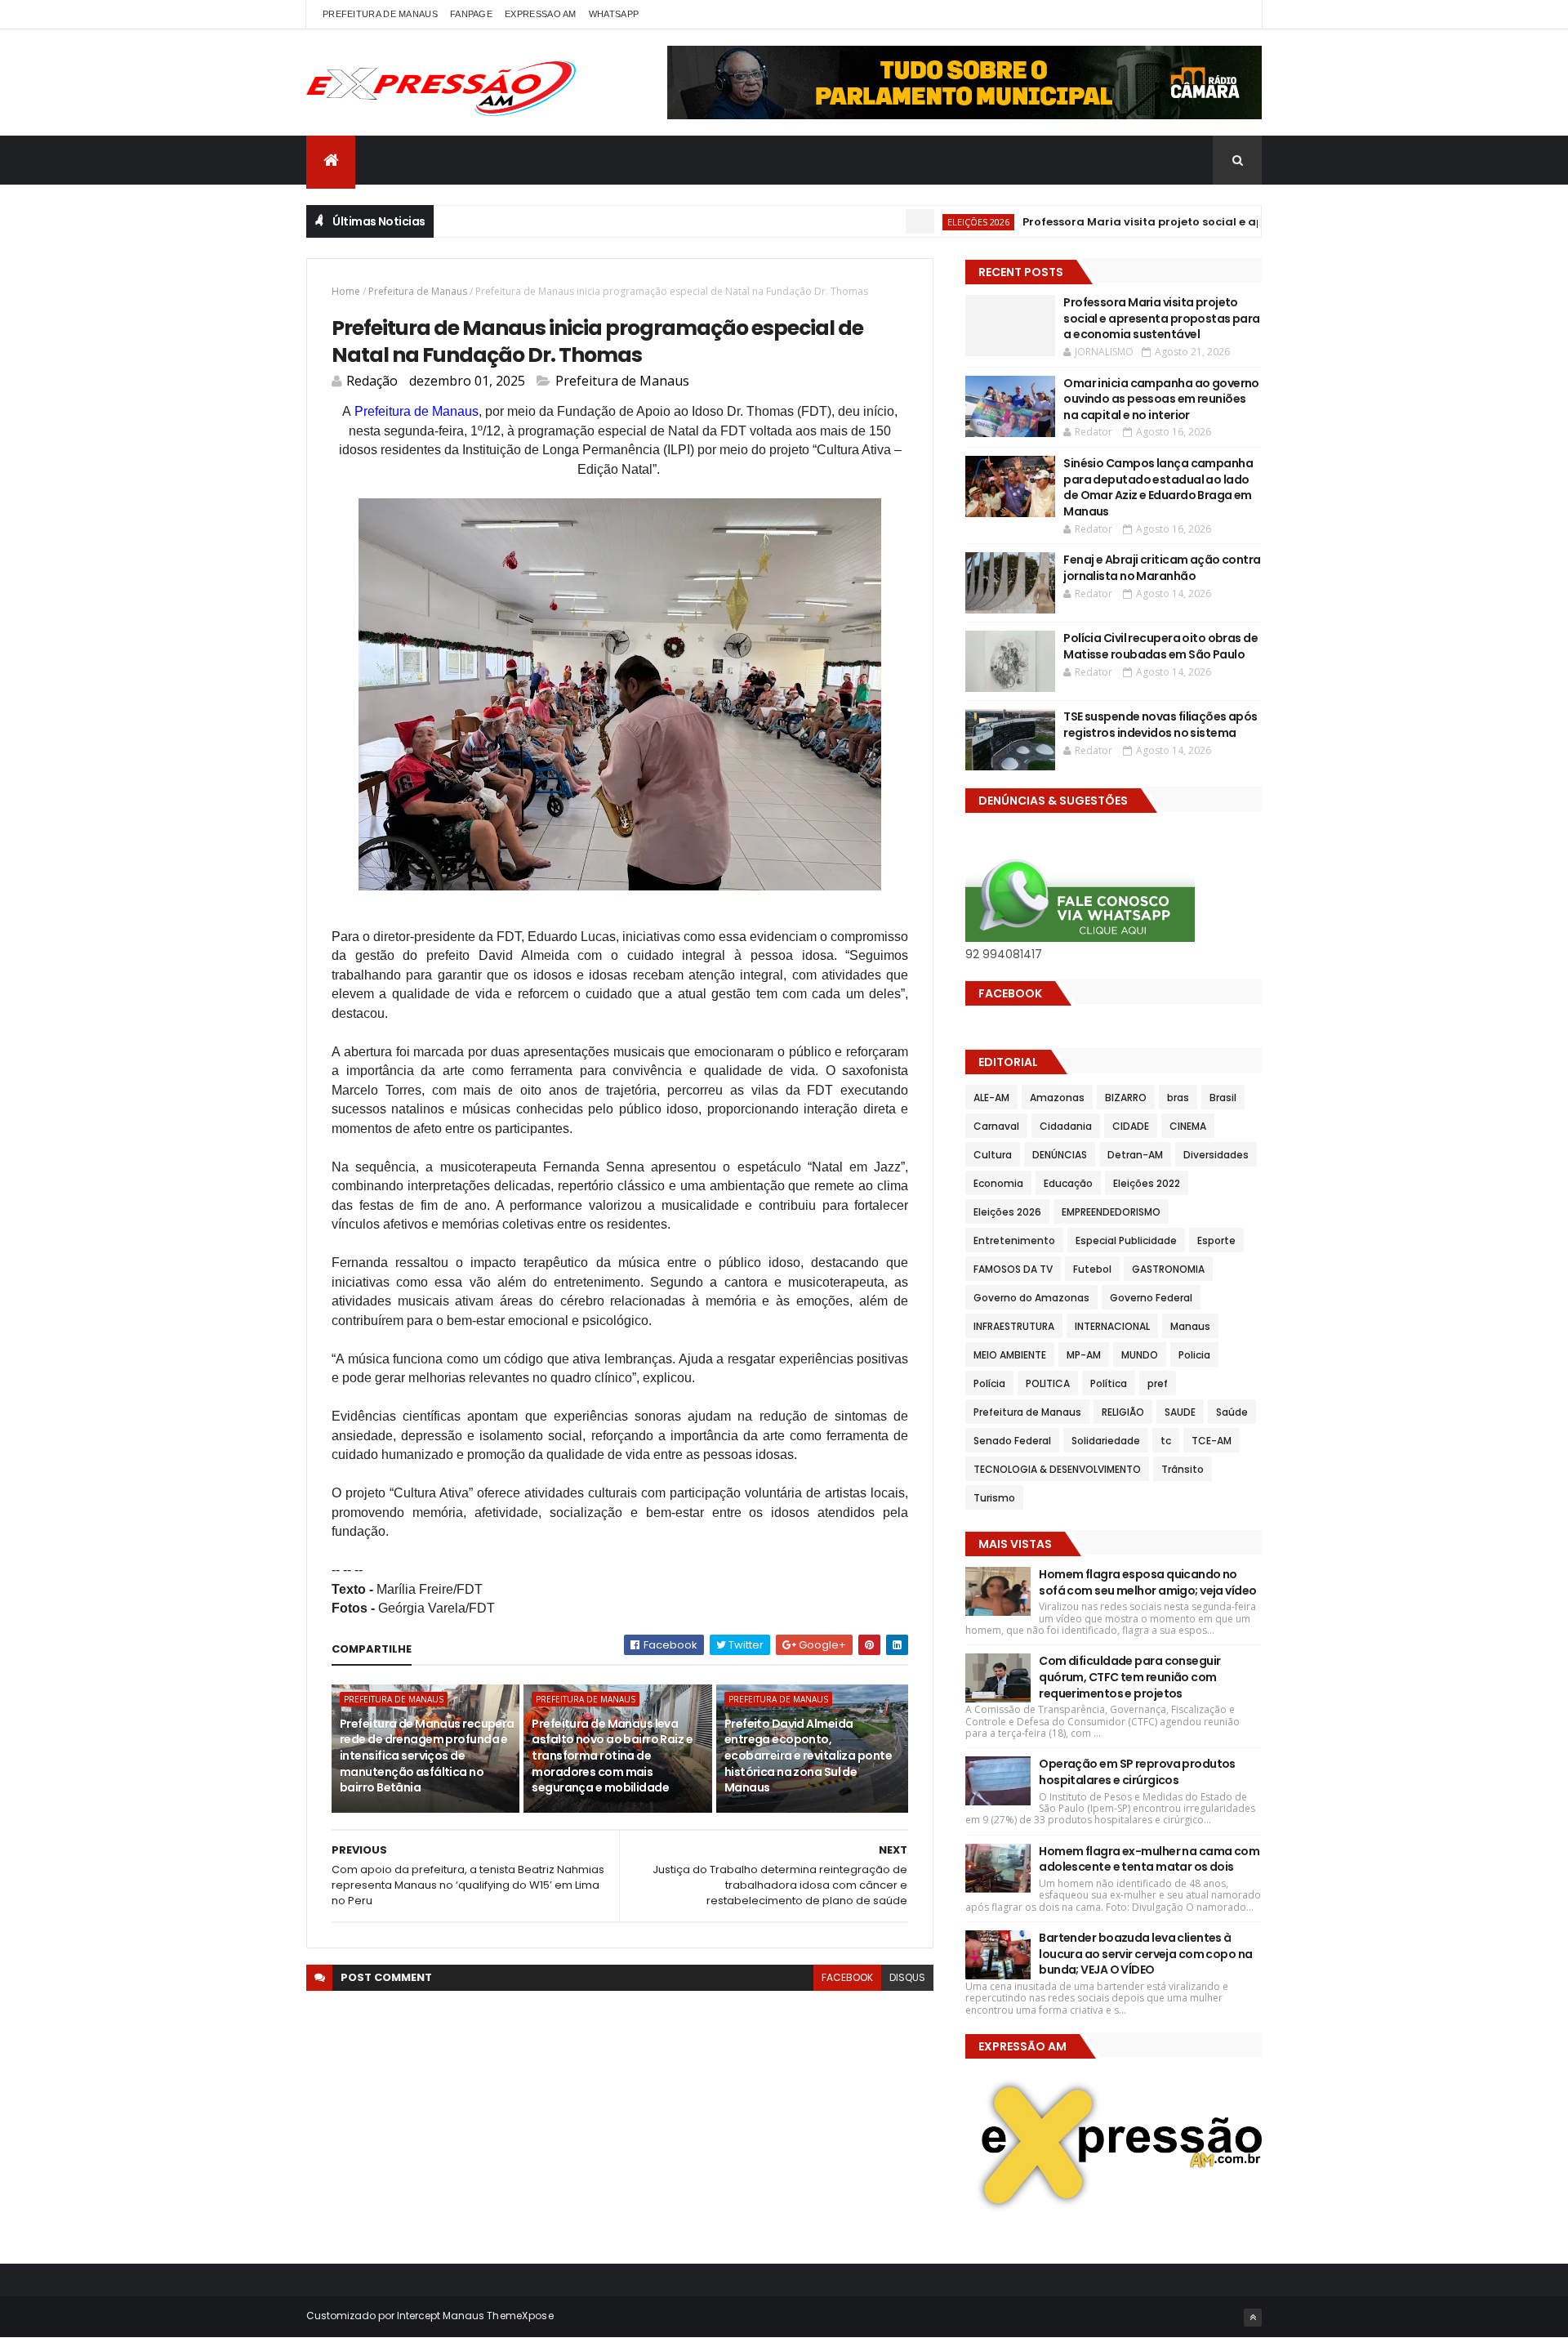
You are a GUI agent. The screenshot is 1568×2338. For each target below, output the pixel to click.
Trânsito (1183, 1469)
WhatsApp (614, 14)
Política (1109, 1383)
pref (1158, 1383)
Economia (998, 1183)
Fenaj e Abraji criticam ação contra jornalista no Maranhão (1162, 568)
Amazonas (1057, 1098)
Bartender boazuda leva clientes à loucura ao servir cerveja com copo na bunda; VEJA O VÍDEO (1145, 1954)
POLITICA (1048, 1383)
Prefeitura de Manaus (418, 291)
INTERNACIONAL (1112, 1326)
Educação (1068, 1183)
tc (1166, 1441)
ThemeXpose (520, 2316)
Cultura (993, 1155)
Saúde (1232, 1412)
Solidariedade (1106, 1441)
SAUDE (1180, 1412)
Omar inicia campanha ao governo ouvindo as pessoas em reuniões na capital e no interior (1161, 399)
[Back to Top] (1253, 2318)
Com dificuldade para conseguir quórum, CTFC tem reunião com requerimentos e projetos (1129, 1677)
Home (346, 291)
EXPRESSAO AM (541, 14)
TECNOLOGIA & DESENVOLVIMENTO (1057, 1469)
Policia (1194, 1355)
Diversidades (1216, 1155)
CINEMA (1188, 1126)
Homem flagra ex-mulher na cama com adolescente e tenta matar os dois (1149, 1859)
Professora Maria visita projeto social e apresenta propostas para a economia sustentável (1226, 222)
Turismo (994, 1498)
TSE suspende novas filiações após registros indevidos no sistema (1160, 725)
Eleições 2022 (1147, 1183)
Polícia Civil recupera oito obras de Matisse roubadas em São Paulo (1160, 646)
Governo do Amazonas (1031, 1298)
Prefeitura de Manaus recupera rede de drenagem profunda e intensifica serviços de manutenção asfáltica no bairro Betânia (427, 1756)
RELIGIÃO (1123, 1412)
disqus (907, 1977)
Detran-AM (1135, 1155)
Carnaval (996, 1126)
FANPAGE (471, 14)
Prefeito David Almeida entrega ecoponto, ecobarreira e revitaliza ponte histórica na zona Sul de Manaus (808, 1756)
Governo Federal (1151, 1298)
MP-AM (1084, 1355)
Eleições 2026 (923, 222)
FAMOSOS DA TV (1013, 1269)
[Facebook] (1236, 14)
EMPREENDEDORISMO (1111, 1212)
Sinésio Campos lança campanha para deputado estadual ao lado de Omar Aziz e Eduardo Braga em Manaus (1158, 487)
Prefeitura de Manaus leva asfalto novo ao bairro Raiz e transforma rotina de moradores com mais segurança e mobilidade (612, 1756)
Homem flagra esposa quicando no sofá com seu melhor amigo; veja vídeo (1147, 1582)
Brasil (1223, 1098)
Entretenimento (1014, 1240)
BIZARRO (1126, 1098)
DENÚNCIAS (1060, 1155)
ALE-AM (991, 1098)
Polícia (989, 1383)
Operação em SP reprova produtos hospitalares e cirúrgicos (1137, 1772)
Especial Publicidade (1126, 1240)
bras (1178, 1098)
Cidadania (1066, 1126)
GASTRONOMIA (1168, 1269)
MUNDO (1140, 1355)
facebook (847, 1977)
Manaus (1190, 1326)
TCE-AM (1212, 1441)
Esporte (1216, 1240)
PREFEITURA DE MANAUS (380, 14)
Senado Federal (1012, 1441)
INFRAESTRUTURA (1014, 1326)
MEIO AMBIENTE (1010, 1355)
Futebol (1092, 1269)
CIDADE (1131, 1126)
